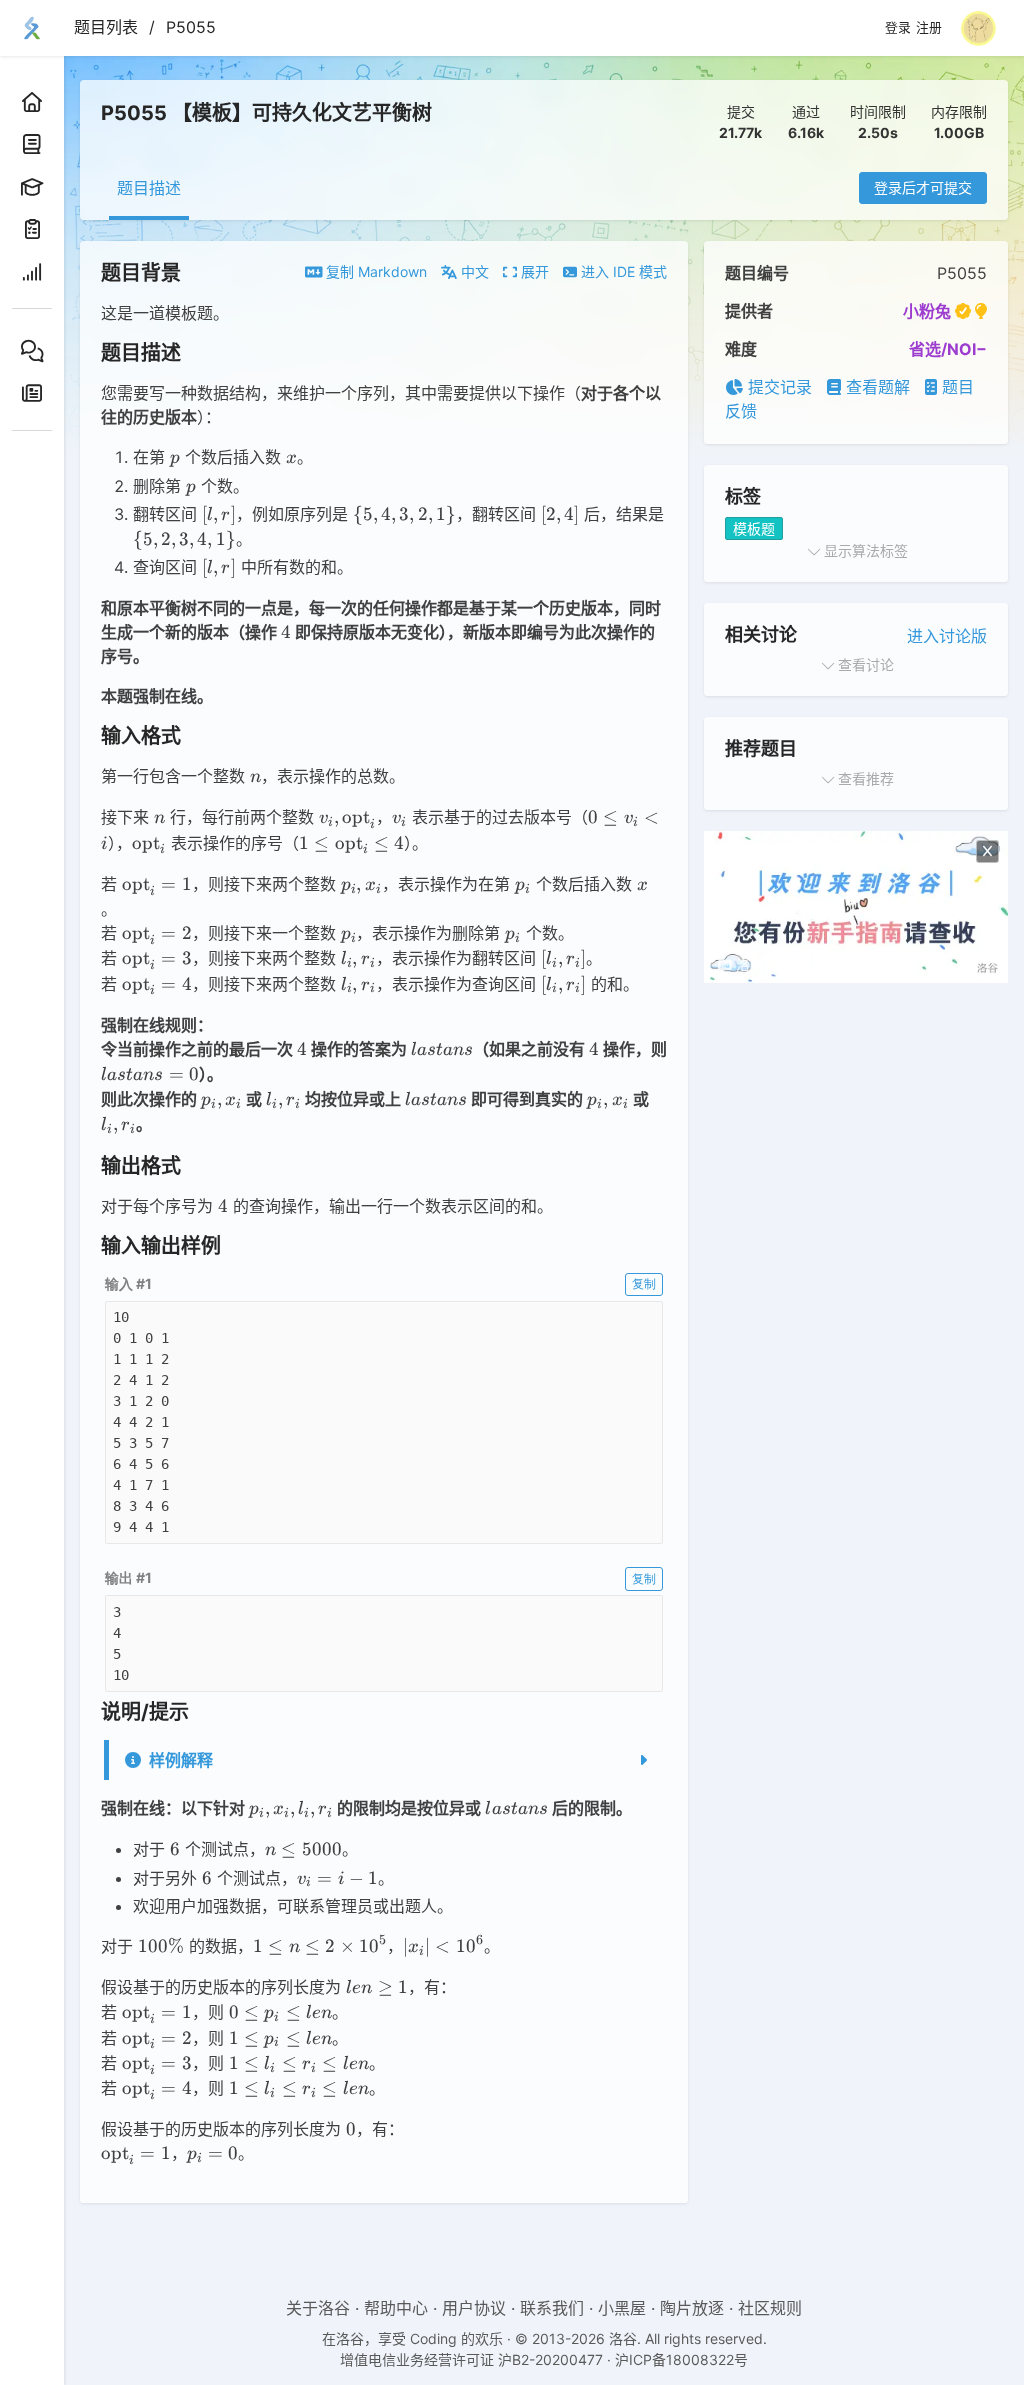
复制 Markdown (374, 271)
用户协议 (474, 2308)
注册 (929, 28)
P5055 (191, 27)
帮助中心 (396, 2308)
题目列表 (106, 27)
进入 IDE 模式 (622, 271)
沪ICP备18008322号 (681, 2359)
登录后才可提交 (923, 187)
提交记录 (777, 387)
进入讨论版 (947, 636)
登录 (898, 28)
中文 (473, 271)
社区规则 (770, 2308)
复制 (644, 1283)
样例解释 (181, 1760)
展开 (533, 271)
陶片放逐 (692, 2308)
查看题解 (875, 387)
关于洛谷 (318, 2308)
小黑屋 (622, 2308)
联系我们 (552, 2308)
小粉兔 (927, 311)
